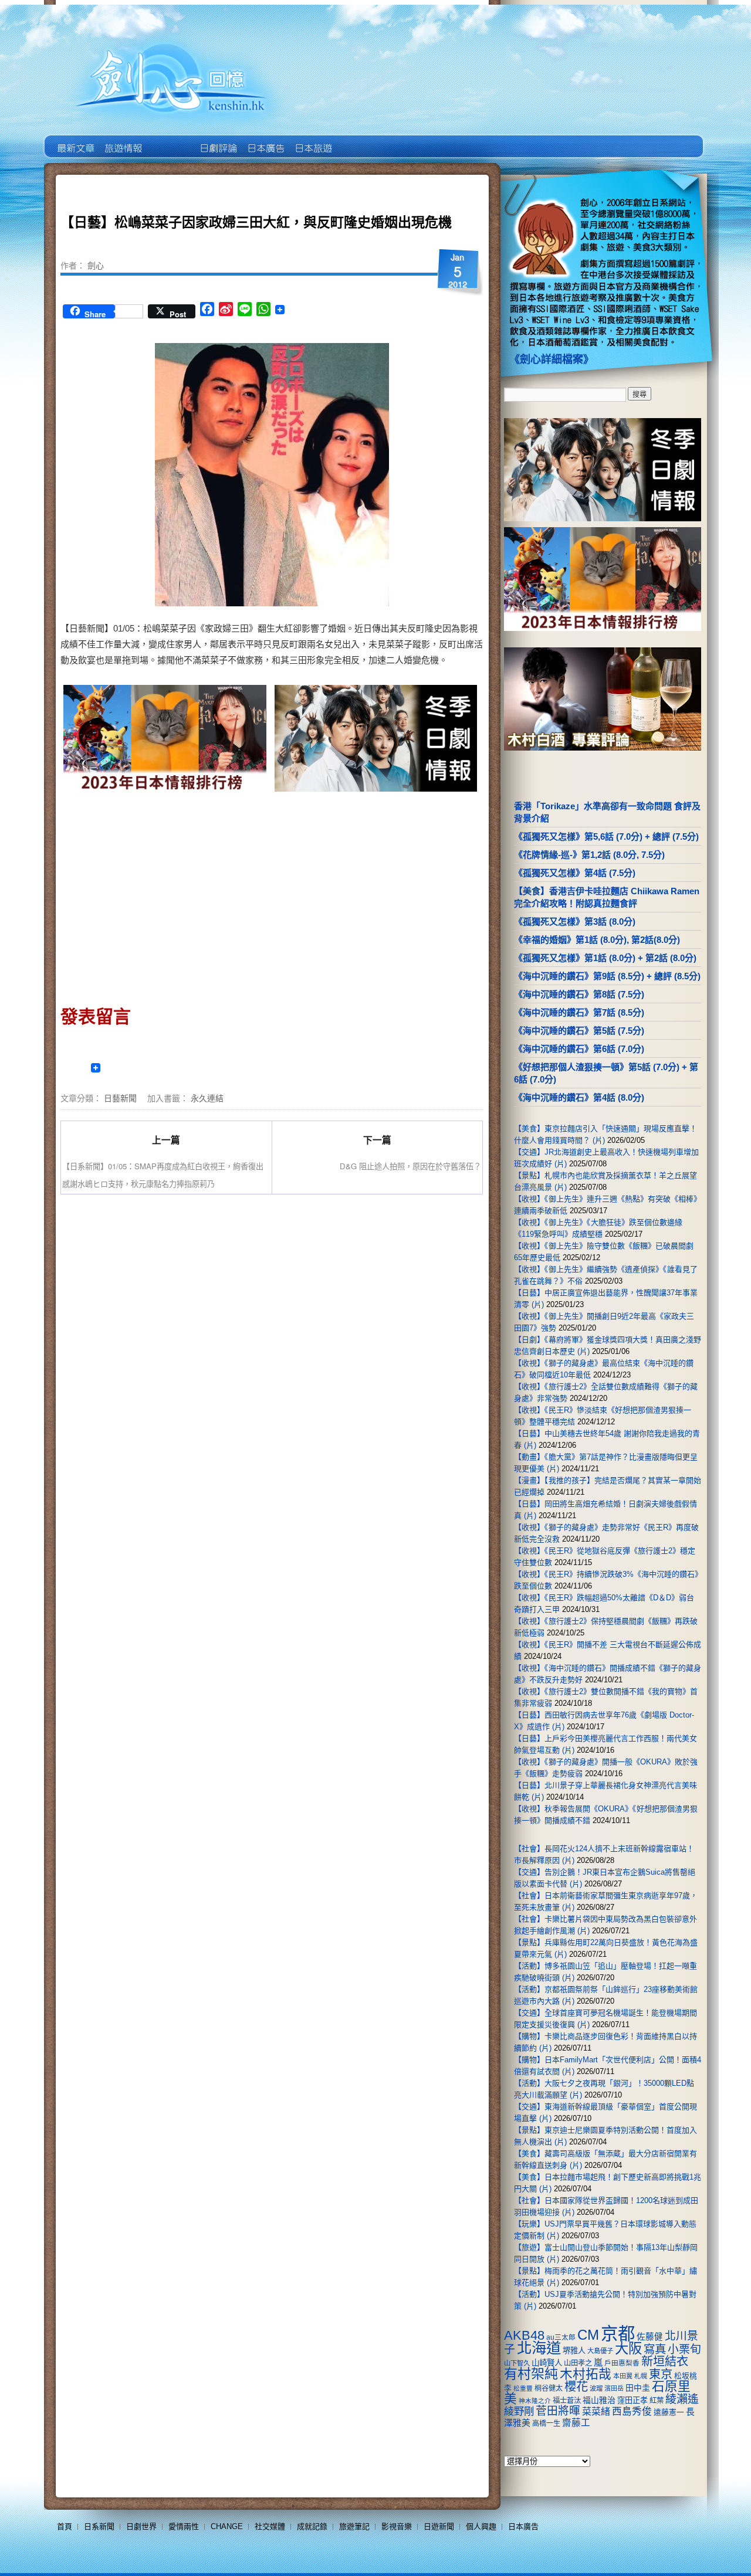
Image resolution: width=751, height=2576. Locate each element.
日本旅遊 (312, 140)
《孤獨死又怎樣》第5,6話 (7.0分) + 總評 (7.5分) (606, 836)
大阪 (628, 2348)
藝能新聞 (122, 140)
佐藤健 (650, 2337)
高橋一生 (546, 2424)
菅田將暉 (558, 2411)
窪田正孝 (632, 2400)
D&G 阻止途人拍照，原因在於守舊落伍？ (410, 1166)
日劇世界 (217, 140)
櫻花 (576, 2387)
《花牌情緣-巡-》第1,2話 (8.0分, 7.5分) (589, 855)
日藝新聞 (120, 1098)
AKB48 (524, 2335)
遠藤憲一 (669, 2412)
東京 (661, 2374)
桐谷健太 (549, 2388)
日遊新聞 (439, 2526)
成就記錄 (312, 2526)
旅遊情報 (170, 140)
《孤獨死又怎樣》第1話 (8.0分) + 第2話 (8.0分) (605, 958)
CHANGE (227, 2526)
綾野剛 (519, 2411)
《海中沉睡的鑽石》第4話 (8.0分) (579, 1097)
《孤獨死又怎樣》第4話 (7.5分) (575, 873)
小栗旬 (684, 2349)
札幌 (641, 2376)
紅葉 (657, 2401)
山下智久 (517, 2363)
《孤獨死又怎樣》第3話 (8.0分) (575, 922)
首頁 (65, 2526)
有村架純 (531, 2374)
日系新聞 (99, 2526)
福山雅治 (599, 2400)
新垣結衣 (665, 2361)
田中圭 (638, 2388)
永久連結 (207, 1098)
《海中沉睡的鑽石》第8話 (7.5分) (579, 994)
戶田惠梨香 (622, 2363)
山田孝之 (578, 2363)
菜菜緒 (596, 2412)
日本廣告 (265, 140)
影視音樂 (397, 2526)
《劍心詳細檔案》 (552, 359)
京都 (618, 2334)
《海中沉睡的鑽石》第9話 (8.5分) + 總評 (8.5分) (607, 976)
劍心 (96, 265)
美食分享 (360, 140)
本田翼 (623, 2376)
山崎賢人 (547, 2363)
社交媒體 (270, 2526)
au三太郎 (561, 2337)
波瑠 (596, 2388)
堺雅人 (574, 2351)
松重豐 (523, 2388)
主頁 (75, 140)
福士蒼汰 (567, 2401)
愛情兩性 (184, 2526)
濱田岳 (614, 2388)
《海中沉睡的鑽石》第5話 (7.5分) (579, 1031)
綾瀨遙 (682, 2399)
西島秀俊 (632, 2412)
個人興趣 (481, 2526)
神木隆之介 (535, 2401)
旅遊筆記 (354, 2526)
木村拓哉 (586, 2374)
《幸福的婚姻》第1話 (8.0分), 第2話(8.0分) (597, 940)
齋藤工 (576, 2423)
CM (588, 2335)
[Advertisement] (166, 895)
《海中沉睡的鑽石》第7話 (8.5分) (579, 1012)
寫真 (655, 2349)
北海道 (539, 2348)
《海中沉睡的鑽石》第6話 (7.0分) (579, 1049)
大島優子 (600, 2351)
